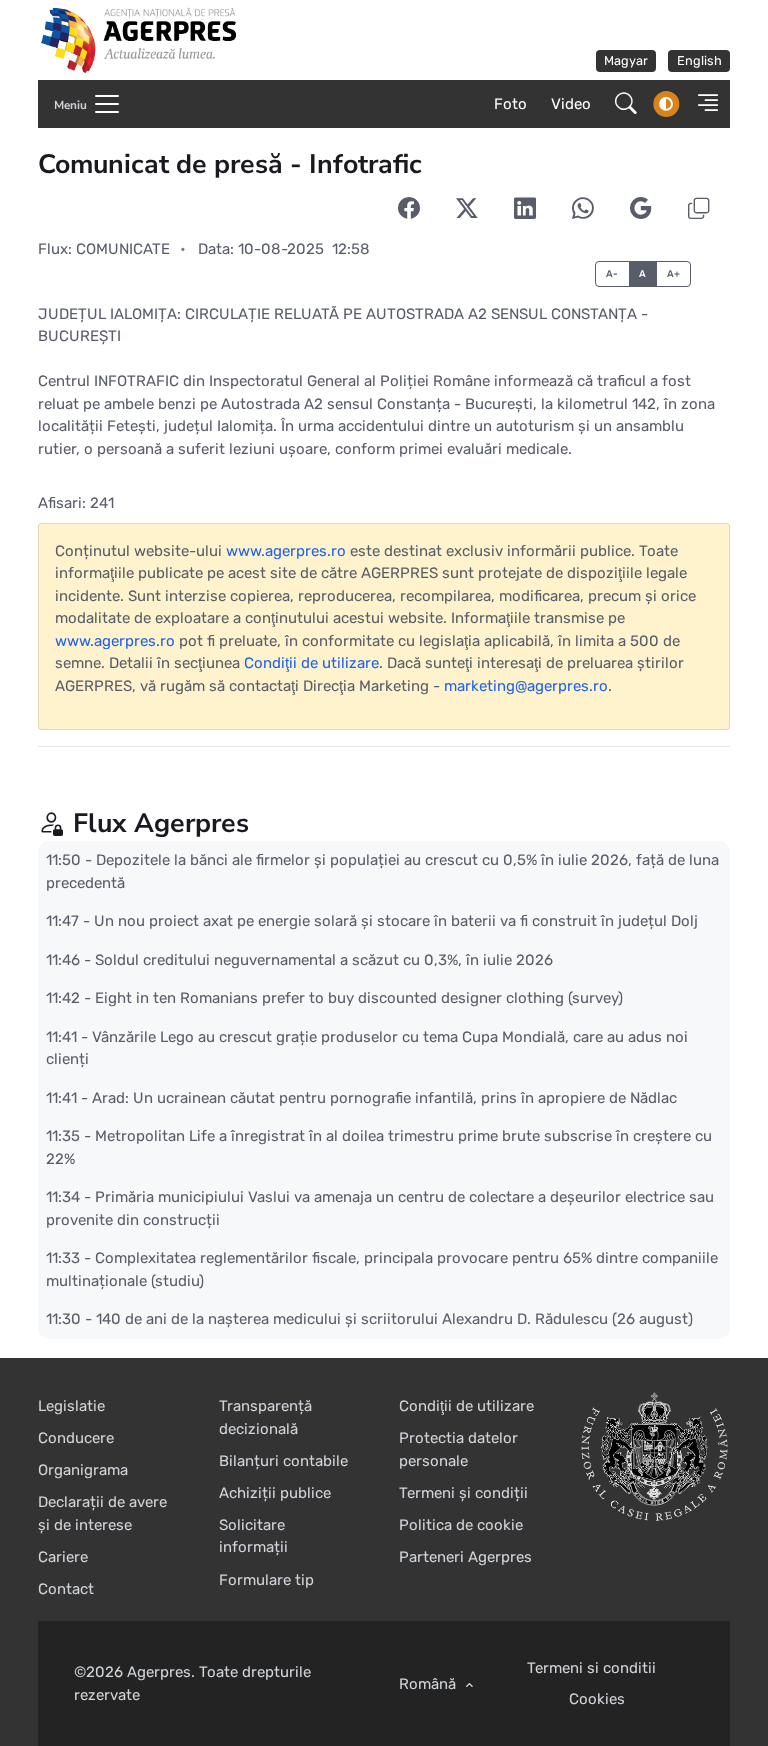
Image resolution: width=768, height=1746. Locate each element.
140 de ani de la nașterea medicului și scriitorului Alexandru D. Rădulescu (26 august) (394, 1319)
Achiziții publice (275, 1493)
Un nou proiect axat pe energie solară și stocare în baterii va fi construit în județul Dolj (396, 921)
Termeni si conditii (591, 1668)
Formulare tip (266, 1580)
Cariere (63, 1557)
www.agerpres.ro (286, 551)
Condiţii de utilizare (311, 663)
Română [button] (429, 1684)
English (699, 60)
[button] (702, 104)
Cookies (597, 1699)
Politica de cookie (461, 1525)
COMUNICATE (123, 249)
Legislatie (71, 1406)
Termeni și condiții (463, 1493)
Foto (510, 104)
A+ (674, 273)
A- (612, 273)
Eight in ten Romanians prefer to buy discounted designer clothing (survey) (359, 998)
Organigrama (83, 1470)
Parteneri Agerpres (465, 1557)
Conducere (76, 1438)
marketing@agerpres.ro (526, 686)
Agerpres (159, 1672)
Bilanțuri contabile (283, 1461)
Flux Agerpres (161, 823)
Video (571, 104)
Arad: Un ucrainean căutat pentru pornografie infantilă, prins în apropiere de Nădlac (384, 1097)
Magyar (626, 60)
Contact (66, 1589)
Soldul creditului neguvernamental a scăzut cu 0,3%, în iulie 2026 (324, 959)
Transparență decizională (265, 1417)
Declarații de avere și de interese (102, 1513)
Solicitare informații (253, 1536)
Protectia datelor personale (458, 1449)
